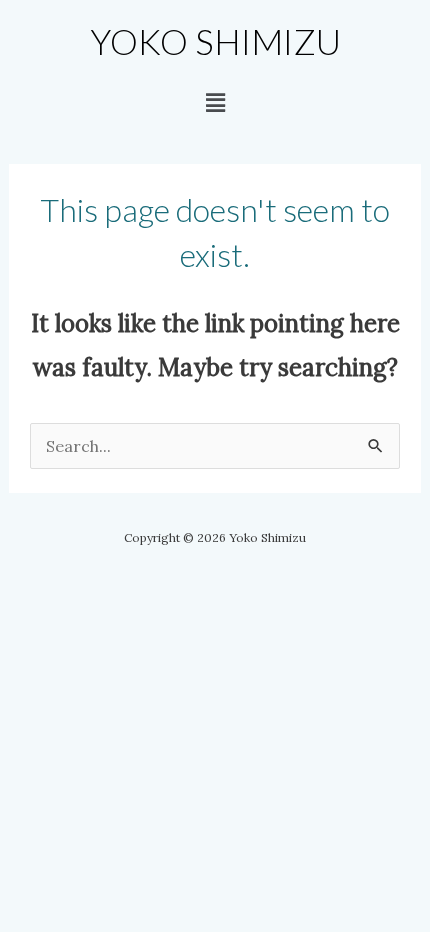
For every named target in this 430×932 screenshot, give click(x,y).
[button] (215, 102)
